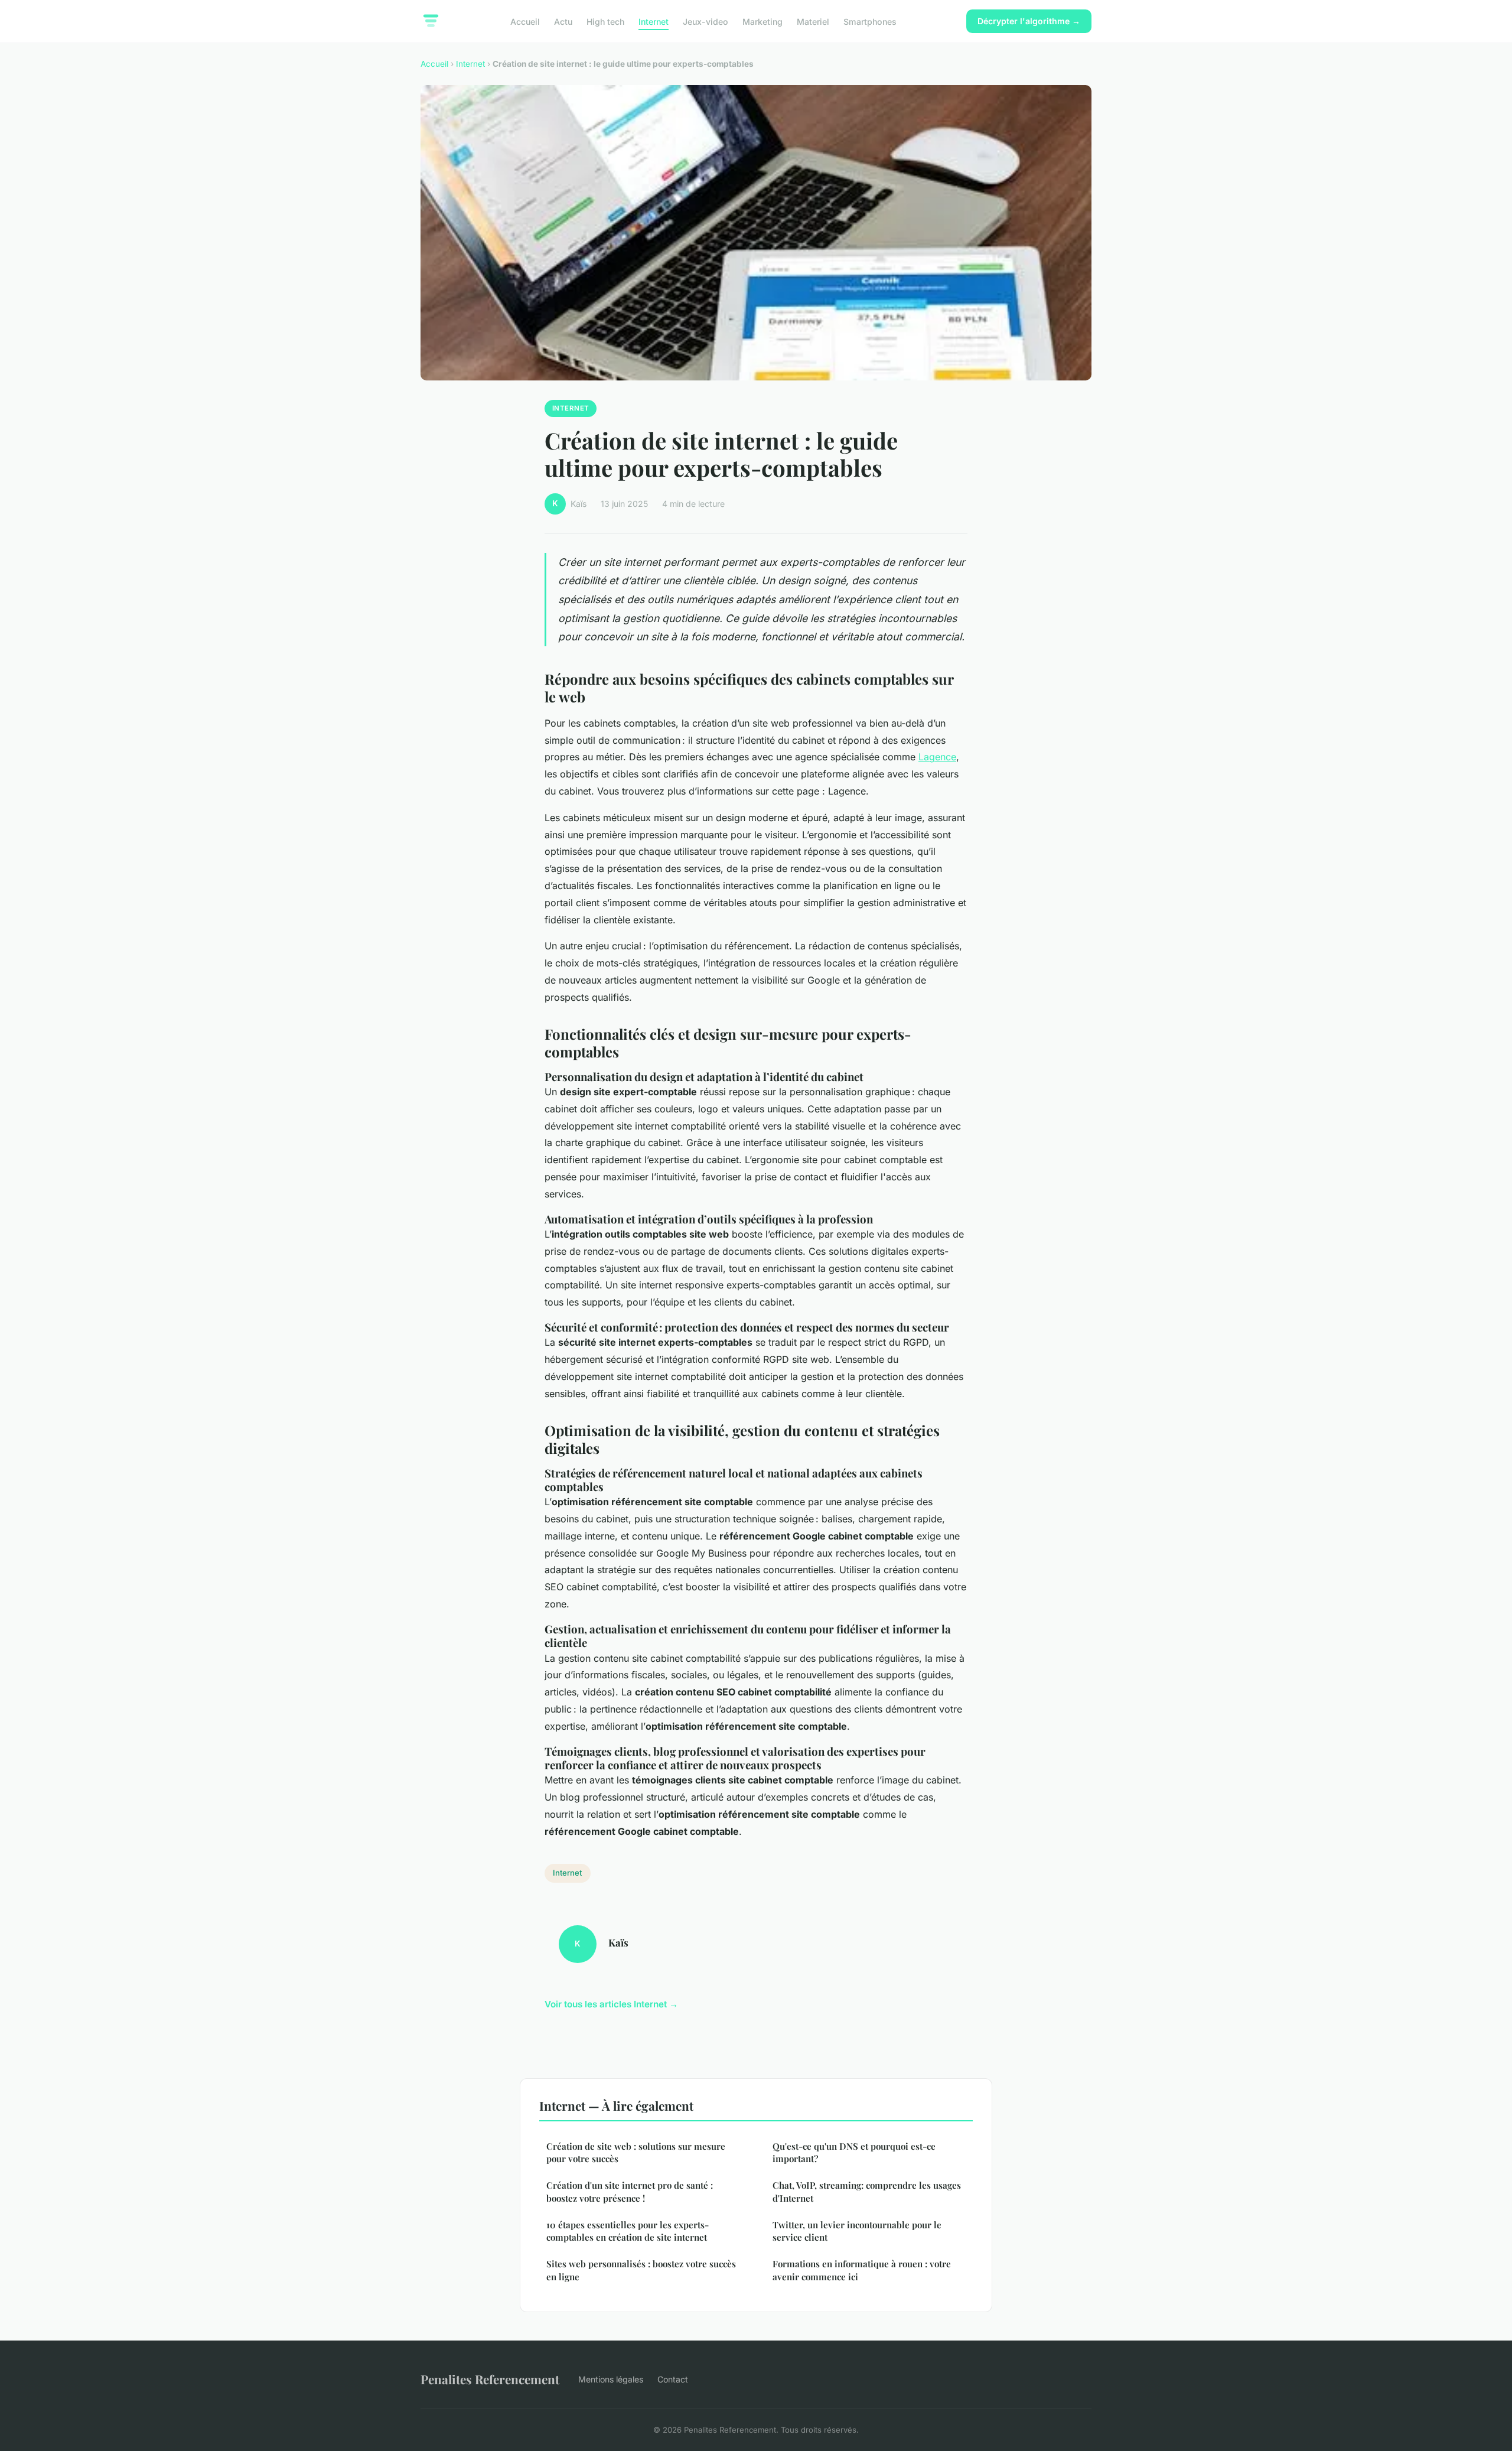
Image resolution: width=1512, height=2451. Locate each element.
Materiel (813, 21)
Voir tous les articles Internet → (611, 2004)
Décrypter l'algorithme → (1029, 21)
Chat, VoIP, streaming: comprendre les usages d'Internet (867, 2191)
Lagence (937, 757)
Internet (654, 21)
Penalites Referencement (490, 2379)
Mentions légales (611, 2379)
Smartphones (870, 21)
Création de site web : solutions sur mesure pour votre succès (636, 2152)
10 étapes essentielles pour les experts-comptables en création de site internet (628, 2231)
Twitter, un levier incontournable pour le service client (857, 2231)
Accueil (525, 21)
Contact (673, 2379)
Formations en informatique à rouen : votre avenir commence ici (862, 2270)
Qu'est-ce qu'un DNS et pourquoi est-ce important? (854, 2152)
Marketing (762, 21)
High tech (605, 21)
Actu (563, 21)
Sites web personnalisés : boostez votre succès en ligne (641, 2270)
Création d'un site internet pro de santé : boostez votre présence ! (630, 2191)
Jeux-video (706, 21)
